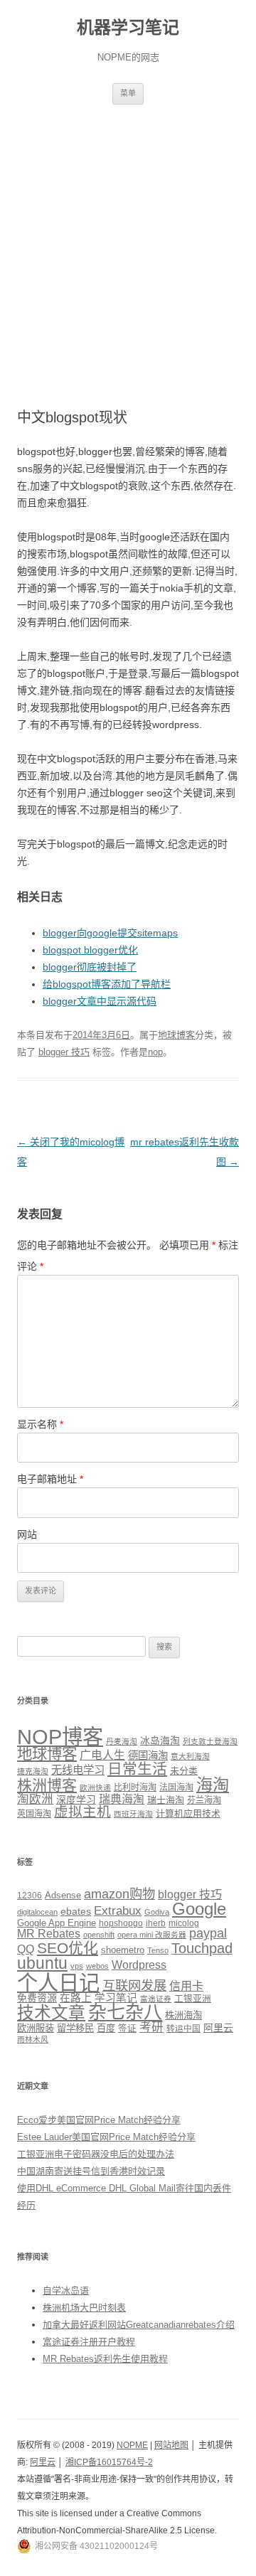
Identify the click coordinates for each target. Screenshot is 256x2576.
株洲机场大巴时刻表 (84, 2308)
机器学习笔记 (128, 27)
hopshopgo (121, 1923)
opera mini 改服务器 (152, 1935)
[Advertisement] (128, 240)
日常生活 (137, 1769)
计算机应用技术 (188, 1813)
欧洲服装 (36, 2028)
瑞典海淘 (122, 1799)
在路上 (76, 1998)
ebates (76, 1911)
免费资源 (37, 1998)
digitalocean (37, 1912)
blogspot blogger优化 (90, 950)
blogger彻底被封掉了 (90, 967)
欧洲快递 (95, 1787)
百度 (106, 2028)
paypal (208, 1933)
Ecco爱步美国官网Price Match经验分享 (99, 2120)
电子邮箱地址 (50, 1479)
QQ (26, 1949)
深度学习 (76, 1800)
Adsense (63, 1896)
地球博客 (176, 1035)
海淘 (213, 1785)
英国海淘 (34, 1814)
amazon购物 (119, 1894)
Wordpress (139, 1965)
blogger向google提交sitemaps (110, 933)
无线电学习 (78, 1770)
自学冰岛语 (66, 2291)
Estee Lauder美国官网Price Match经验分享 (106, 2137)
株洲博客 (47, 1785)
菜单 (128, 93)
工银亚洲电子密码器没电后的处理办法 (96, 2154)
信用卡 (186, 1986)
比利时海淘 (135, 1787)
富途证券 (156, 1999)
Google (199, 1909)
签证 (127, 2029)
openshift (99, 1935)
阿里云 (218, 2028)
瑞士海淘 (166, 1800)
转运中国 (183, 2028)
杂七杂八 (125, 2012)
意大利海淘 (190, 1756)
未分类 (184, 1771)
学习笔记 (116, 1998)
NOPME (132, 2445)
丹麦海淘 (122, 1741)
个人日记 (58, 1983)
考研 (151, 2027)
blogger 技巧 (64, 1052)
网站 (27, 1534)
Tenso (158, 1950)
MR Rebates (49, 1934)
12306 (30, 1895)
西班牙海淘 (133, 1814)
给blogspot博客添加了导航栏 (107, 984)
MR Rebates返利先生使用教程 (105, 2359)
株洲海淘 (183, 2015)
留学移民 (75, 2028)
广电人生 (102, 1755)
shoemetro (123, 1950)
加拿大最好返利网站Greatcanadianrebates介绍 (139, 2325)
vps (77, 1966)
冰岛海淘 (160, 1741)
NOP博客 (60, 1737)
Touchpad (202, 1948)
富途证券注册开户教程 (89, 2342)
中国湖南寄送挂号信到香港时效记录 (91, 2171)
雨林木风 (33, 2039)
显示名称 (40, 1424)
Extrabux (118, 1911)
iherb (156, 1923)
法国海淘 (176, 1787)
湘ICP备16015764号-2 (109, 2462)
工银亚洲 (193, 1999)
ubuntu (42, 1963)
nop (155, 1052)
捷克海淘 (33, 1771)
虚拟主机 (82, 1812)
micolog (184, 1923)
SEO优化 (68, 1948)
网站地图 (171, 2445)
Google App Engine (57, 1923)
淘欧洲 (35, 1799)
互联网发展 (134, 1986)
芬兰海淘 (204, 1800)
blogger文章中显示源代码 (100, 1001)
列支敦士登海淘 (210, 1741)
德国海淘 (148, 1755)
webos (97, 1966)
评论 (30, 1266)
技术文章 (51, 2013)
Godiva (157, 1912)
